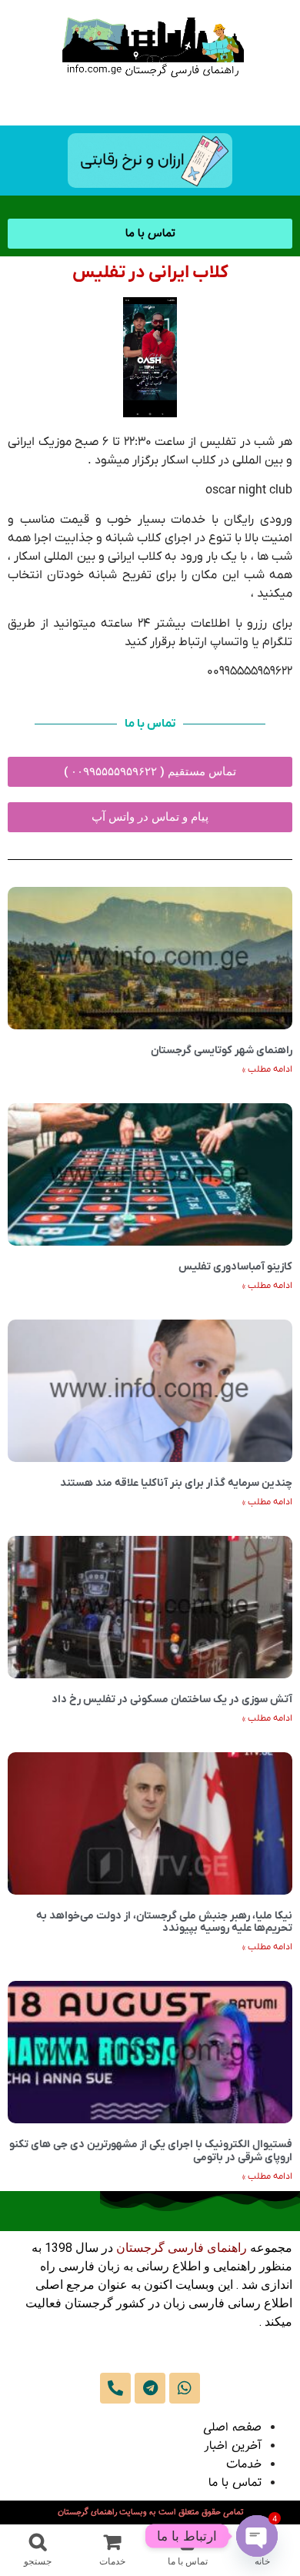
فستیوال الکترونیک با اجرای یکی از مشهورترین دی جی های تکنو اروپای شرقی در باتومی (151, 2151)
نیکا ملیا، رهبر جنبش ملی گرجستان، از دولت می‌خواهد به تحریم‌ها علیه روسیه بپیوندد (164, 1922)
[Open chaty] (257, 2536)
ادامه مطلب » (267, 1069)
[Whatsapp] (185, 2388)
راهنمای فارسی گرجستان (182, 2248)
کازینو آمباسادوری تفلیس (235, 1267)
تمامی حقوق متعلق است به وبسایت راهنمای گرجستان (150, 2512)
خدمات (244, 2465)
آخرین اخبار (233, 2446)
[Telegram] (150, 2388)
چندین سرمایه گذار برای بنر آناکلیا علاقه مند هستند (176, 1483)
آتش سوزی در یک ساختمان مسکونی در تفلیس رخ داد (172, 1699)
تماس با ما (235, 2483)
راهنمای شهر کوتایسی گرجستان (222, 1050)
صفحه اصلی (232, 2428)
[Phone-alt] (115, 2388)
